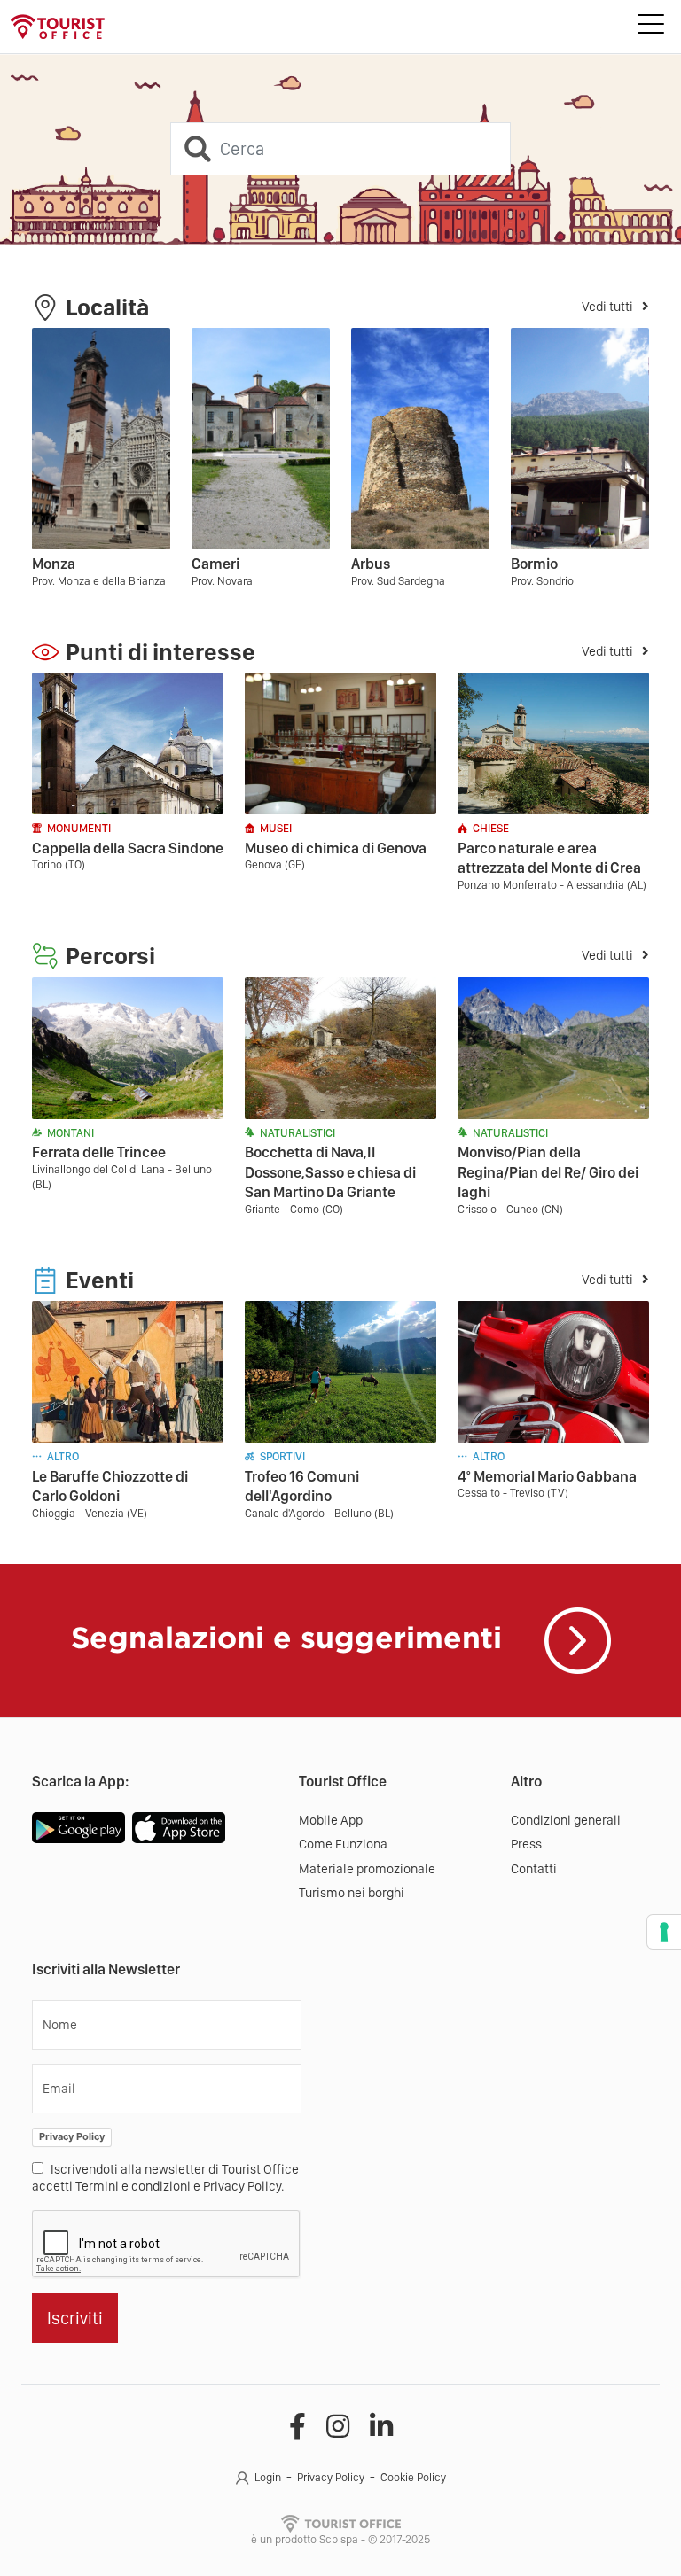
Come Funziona (343, 1844)
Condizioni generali (566, 1820)
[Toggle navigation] (651, 27)
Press (526, 1844)
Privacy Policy (72, 2136)
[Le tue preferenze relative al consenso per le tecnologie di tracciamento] (664, 1932)
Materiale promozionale (367, 1869)
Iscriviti (75, 2318)
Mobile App (331, 1820)
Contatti (534, 1869)
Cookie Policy (413, 2477)
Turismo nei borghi (352, 1893)
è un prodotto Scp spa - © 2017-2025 (340, 2539)
